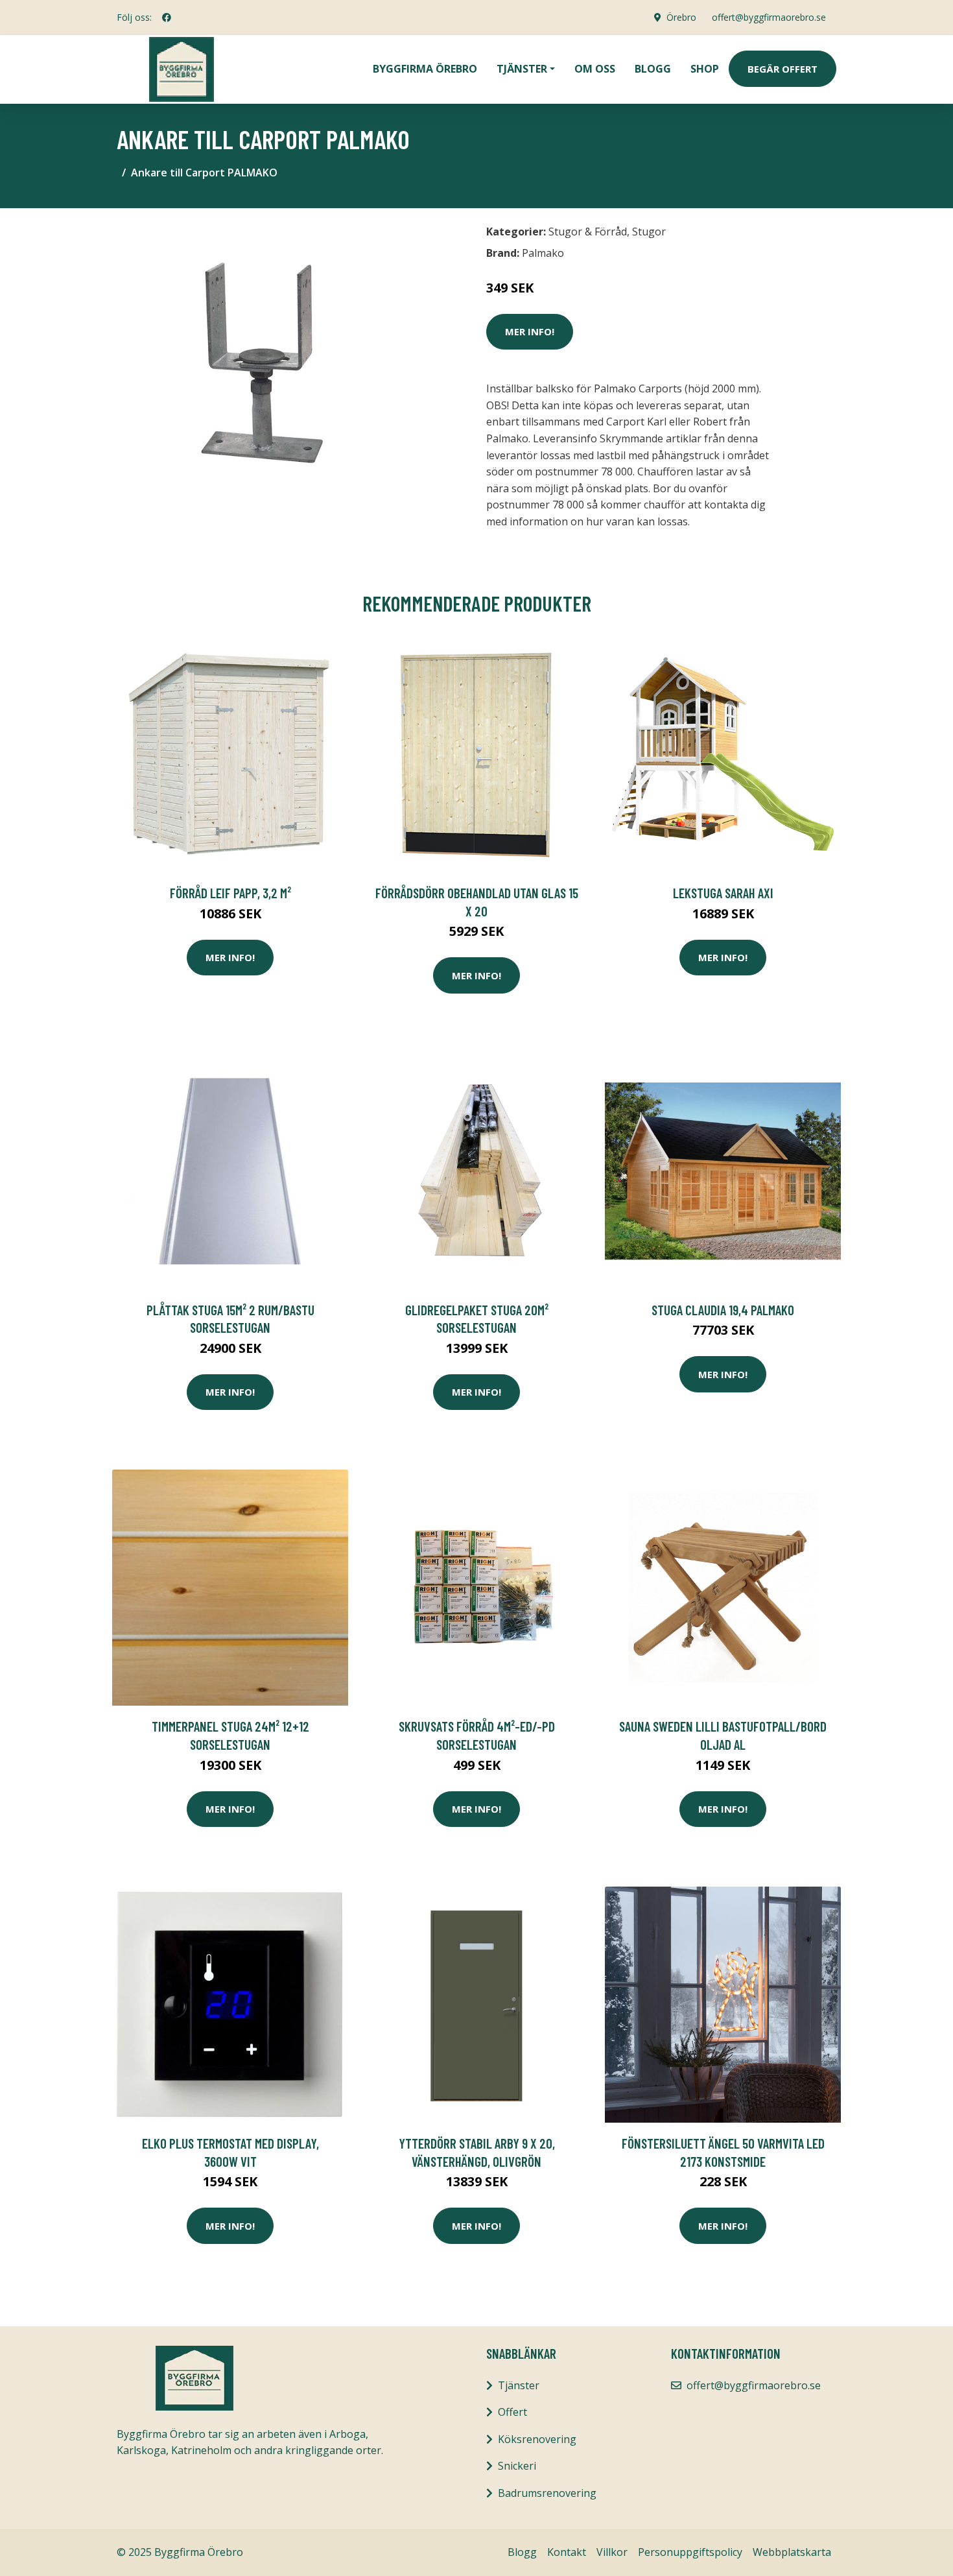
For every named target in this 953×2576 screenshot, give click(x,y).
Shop (705, 69)
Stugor (649, 232)
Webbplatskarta (792, 2552)
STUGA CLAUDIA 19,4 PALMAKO (723, 1310)
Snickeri (517, 2466)
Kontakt (567, 2552)
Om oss (595, 69)
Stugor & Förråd (588, 232)
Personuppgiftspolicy (690, 2552)
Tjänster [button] (522, 69)
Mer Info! (530, 331)
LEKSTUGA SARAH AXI (723, 893)
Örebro (681, 17)
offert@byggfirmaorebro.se (769, 17)
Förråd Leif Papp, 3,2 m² (230, 893)
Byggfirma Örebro (425, 69)
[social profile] (167, 18)
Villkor (612, 2552)
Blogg (653, 69)
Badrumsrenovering (547, 2493)
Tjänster (519, 2385)
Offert (512, 2412)
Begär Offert (782, 69)
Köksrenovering (537, 2439)
